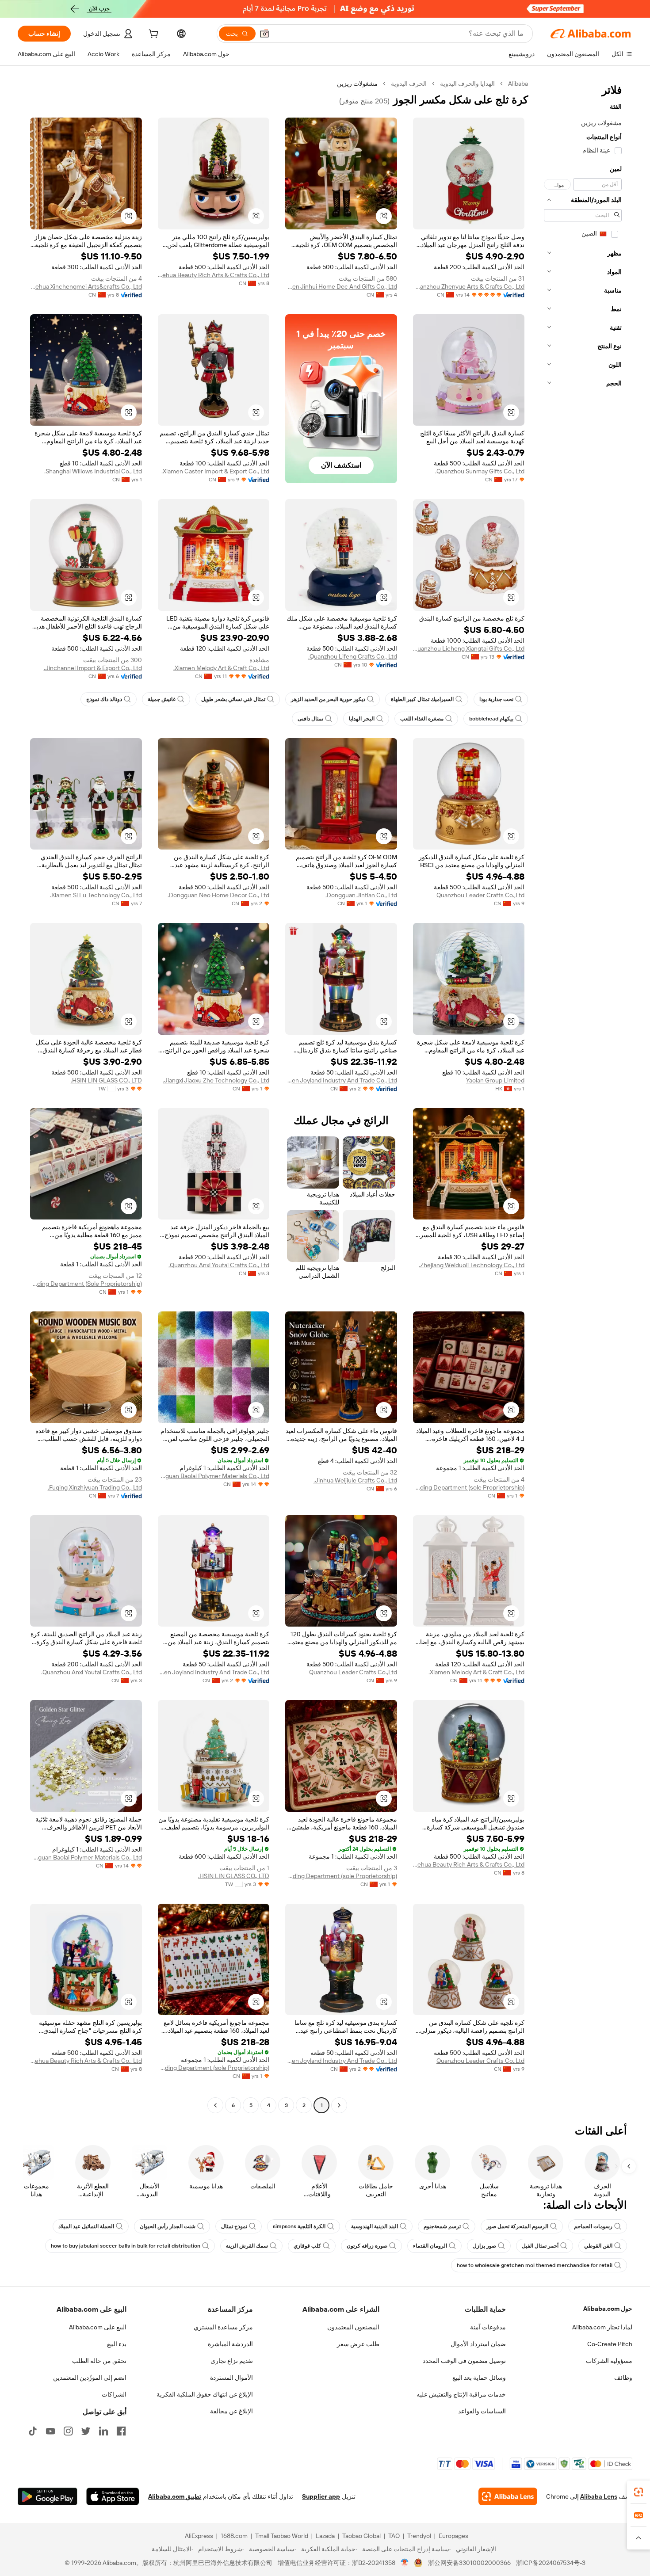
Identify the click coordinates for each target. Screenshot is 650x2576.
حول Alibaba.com (608, 2309)
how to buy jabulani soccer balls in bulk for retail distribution (126, 2246)
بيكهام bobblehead (491, 719)
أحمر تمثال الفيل (540, 2246)
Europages (453, 2536)
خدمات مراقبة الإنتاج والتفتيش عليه (461, 2394)
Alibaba (518, 84)
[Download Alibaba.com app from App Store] (113, 2496)
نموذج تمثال (234, 2226)
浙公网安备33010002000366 (469, 2563)
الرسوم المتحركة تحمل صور (517, 2226)
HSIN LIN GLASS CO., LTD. (106, 1080)
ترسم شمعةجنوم (442, 2226)
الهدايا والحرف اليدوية (467, 84)
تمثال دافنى (310, 719)
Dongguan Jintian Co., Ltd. (361, 895)
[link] (639, 2492)
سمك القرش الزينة (247, 2246)
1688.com (234, 2536)
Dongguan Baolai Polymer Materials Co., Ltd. (214, 1476)
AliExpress (199, 2536)
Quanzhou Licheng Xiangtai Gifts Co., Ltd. (469, 648)
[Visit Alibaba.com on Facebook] (121, 2431)
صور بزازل (484, 2246)
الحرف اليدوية (409, 84)
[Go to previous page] (339, 2105)
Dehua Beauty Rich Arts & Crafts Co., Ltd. (214, 275)
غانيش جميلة (162, 699)
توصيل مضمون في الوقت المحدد (464, 2361)
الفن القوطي (598, 2246)
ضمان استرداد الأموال (478, 2344)
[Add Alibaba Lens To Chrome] (508, 2496)
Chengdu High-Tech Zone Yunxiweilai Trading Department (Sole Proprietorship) (86, 1284)
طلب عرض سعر (358, 2344)
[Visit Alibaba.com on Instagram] (68, 2431)
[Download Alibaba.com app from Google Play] (48, 2496)
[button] (264, 34)
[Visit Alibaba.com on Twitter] (86, 2431)
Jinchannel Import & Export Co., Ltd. (93, 668)
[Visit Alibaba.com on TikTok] (33, 2431)
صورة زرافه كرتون (367, 2246)
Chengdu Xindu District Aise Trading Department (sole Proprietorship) (469, 1487)
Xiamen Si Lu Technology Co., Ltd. (96, 895)
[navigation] (583, 1096)
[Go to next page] (215, 2105)
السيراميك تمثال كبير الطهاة (422, 699)
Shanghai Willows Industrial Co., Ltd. (93, 471)
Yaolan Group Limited (495, 1080)
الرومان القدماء (430, 2246)
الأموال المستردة (231, 2378)
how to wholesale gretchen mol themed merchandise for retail (535, 2265)
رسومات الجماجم (593, 2226)
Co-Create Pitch (610, 2344)
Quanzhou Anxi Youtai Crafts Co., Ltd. (219, 1265)
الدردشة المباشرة (230, 2344)
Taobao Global (361, 2536)
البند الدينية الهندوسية (375, 2226)
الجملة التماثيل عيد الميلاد (86, 2226)
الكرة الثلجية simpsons (299, 2226)
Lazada (325, 2536)
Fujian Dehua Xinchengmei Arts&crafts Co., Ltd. (86, 286)
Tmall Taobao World (282, 2536)
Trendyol (419, 2536)
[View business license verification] (405, 2563)
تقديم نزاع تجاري (232, 2361)
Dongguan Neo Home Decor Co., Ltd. (218, 895)
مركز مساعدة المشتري (223, 2327)
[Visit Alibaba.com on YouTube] (50, 2431)
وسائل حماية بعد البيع (479, 2378)
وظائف (623, 2378)
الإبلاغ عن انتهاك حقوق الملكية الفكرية (205, 2394)
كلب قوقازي (307, 2246)
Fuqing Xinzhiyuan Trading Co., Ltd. (95, 1487)
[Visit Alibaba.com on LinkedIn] (103, 2431)
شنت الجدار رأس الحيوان (168, 2226)
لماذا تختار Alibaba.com (602, 2327)
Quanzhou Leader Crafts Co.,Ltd (480, 895)
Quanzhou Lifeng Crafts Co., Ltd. (353, 656)
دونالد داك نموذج (104, 699)
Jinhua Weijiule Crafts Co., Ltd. (355, 1480)
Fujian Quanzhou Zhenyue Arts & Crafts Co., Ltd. (469, 286)
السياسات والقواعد (482, 2411)
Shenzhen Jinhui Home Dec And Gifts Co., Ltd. (341, 286)
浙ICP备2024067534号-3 (551, 2563)
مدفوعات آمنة (488, 2327)
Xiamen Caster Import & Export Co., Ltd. (215, 471)
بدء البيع (117, 2344)
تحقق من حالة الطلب (99, 2361)
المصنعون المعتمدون (353, 2327)
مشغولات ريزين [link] (357, 84)
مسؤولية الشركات (609, 2361)
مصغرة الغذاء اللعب (422, 719)
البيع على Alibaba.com (98, 2327)
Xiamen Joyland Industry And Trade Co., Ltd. (341, 1080)
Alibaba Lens (599, 2496)
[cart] (153, 35)
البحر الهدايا (362, 719)
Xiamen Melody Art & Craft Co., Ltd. (221, 668)
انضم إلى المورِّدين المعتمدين (90, 2378)
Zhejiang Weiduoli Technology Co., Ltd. (472, 1265)
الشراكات (114, 2394)
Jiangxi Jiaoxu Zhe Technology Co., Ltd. (216, 1080)
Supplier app (321, 2496)
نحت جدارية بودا (496, 699)
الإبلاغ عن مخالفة (231, 2411)
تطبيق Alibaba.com (175, 2496)
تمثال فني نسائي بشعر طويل (233, 699)
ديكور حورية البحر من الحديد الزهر (328, 699)
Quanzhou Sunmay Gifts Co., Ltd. (480, 471)
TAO (394, 2536)
